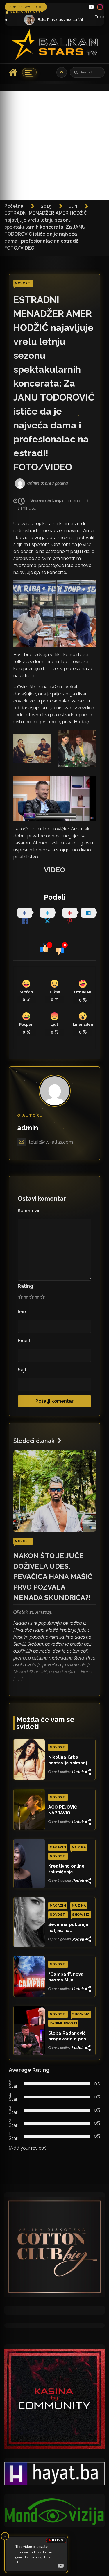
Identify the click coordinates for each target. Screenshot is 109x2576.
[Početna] (13, 72)
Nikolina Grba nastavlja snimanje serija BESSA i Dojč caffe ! (69, 1760)
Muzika (79, 1847)
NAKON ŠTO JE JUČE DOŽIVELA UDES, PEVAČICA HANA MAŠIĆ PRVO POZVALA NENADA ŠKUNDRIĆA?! (53, 1577)
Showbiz (81, 1915)
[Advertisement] (54, 145)
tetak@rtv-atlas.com (51, 1142)
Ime (22, 1312)
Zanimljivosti (64, 2023)
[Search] (76, 72)
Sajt (22, 1370)
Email (24, 1341)
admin (28, 1128)
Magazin (58, 1847)
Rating (26, 1286)
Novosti (23, 283)
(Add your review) (28, 2148)
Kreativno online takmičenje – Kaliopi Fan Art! (66, 1869)
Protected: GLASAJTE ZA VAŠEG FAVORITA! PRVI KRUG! (78, 17)
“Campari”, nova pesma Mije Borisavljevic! (66, 1977)
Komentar (29, 1211)
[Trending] (62, 72)
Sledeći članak (34, 1441)
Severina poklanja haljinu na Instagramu (68, 1928)
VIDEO (54, 870)
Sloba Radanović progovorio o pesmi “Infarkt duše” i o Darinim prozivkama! (70, 2036)
